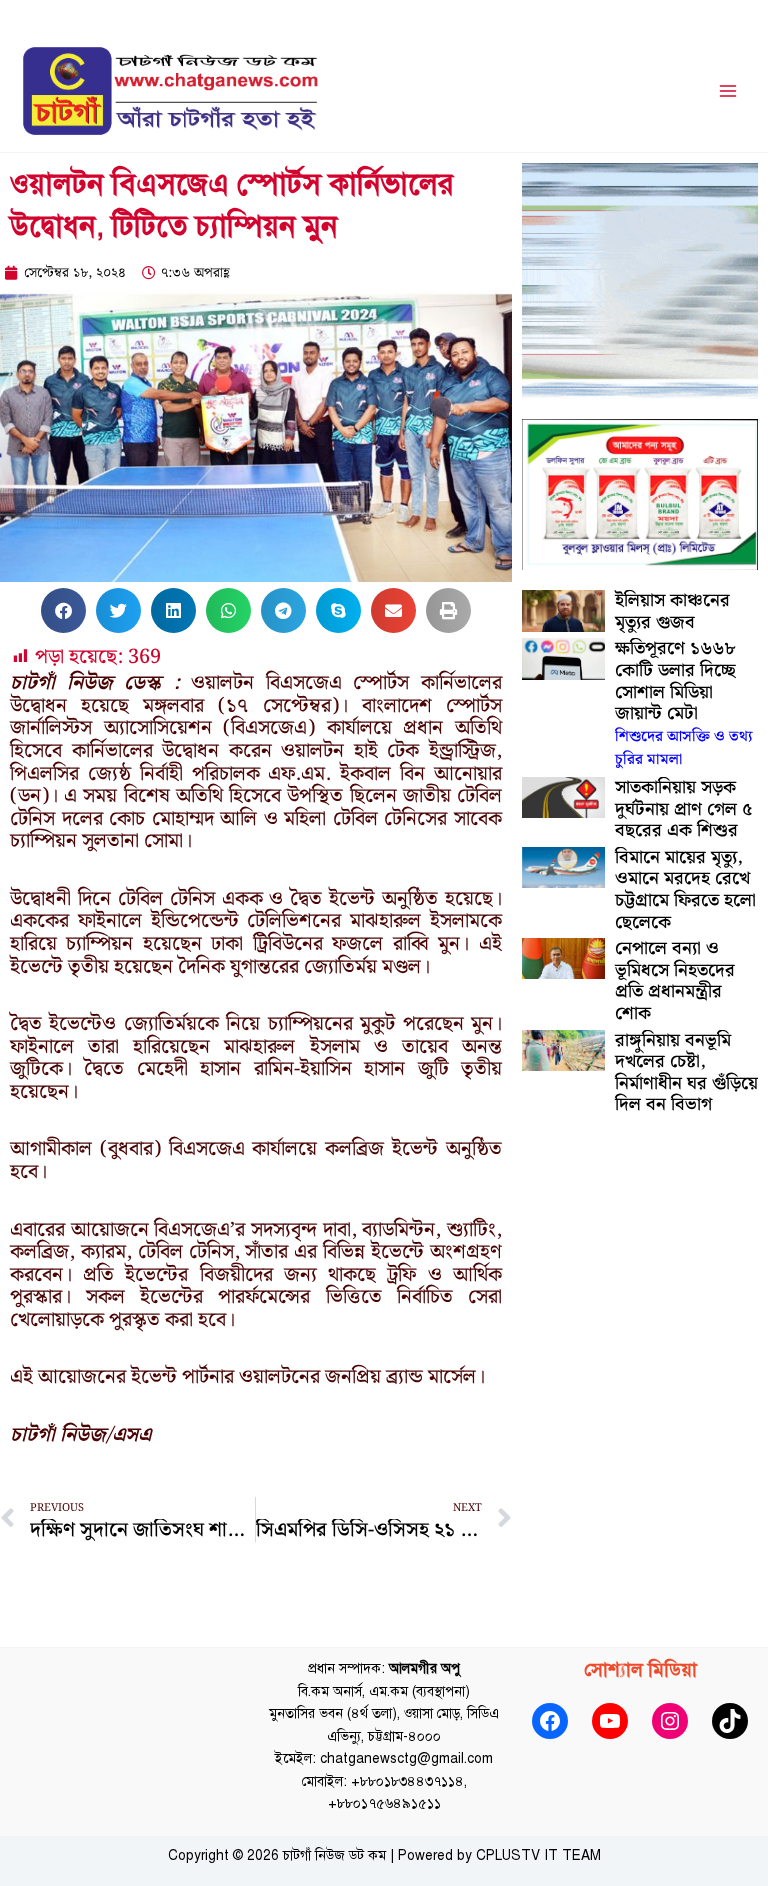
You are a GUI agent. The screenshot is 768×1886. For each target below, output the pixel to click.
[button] (63, 610)
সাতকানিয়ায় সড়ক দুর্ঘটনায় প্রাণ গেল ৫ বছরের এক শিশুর (684, 809)
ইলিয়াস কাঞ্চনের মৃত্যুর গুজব (672, 611)
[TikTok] (730, 1721)
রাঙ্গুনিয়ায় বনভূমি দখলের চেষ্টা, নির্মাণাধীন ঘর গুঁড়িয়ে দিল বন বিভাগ (686, 1073)
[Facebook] (550, 1721)
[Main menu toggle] (728, 91)
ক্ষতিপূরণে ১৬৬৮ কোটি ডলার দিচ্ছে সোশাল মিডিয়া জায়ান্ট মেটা (684, 703)
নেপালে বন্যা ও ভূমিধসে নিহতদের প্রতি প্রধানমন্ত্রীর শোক (675, 981)
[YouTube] (610, 1721)
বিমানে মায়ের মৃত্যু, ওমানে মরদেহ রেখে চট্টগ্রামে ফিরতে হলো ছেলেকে (685, 890)
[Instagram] (670, 1721)
